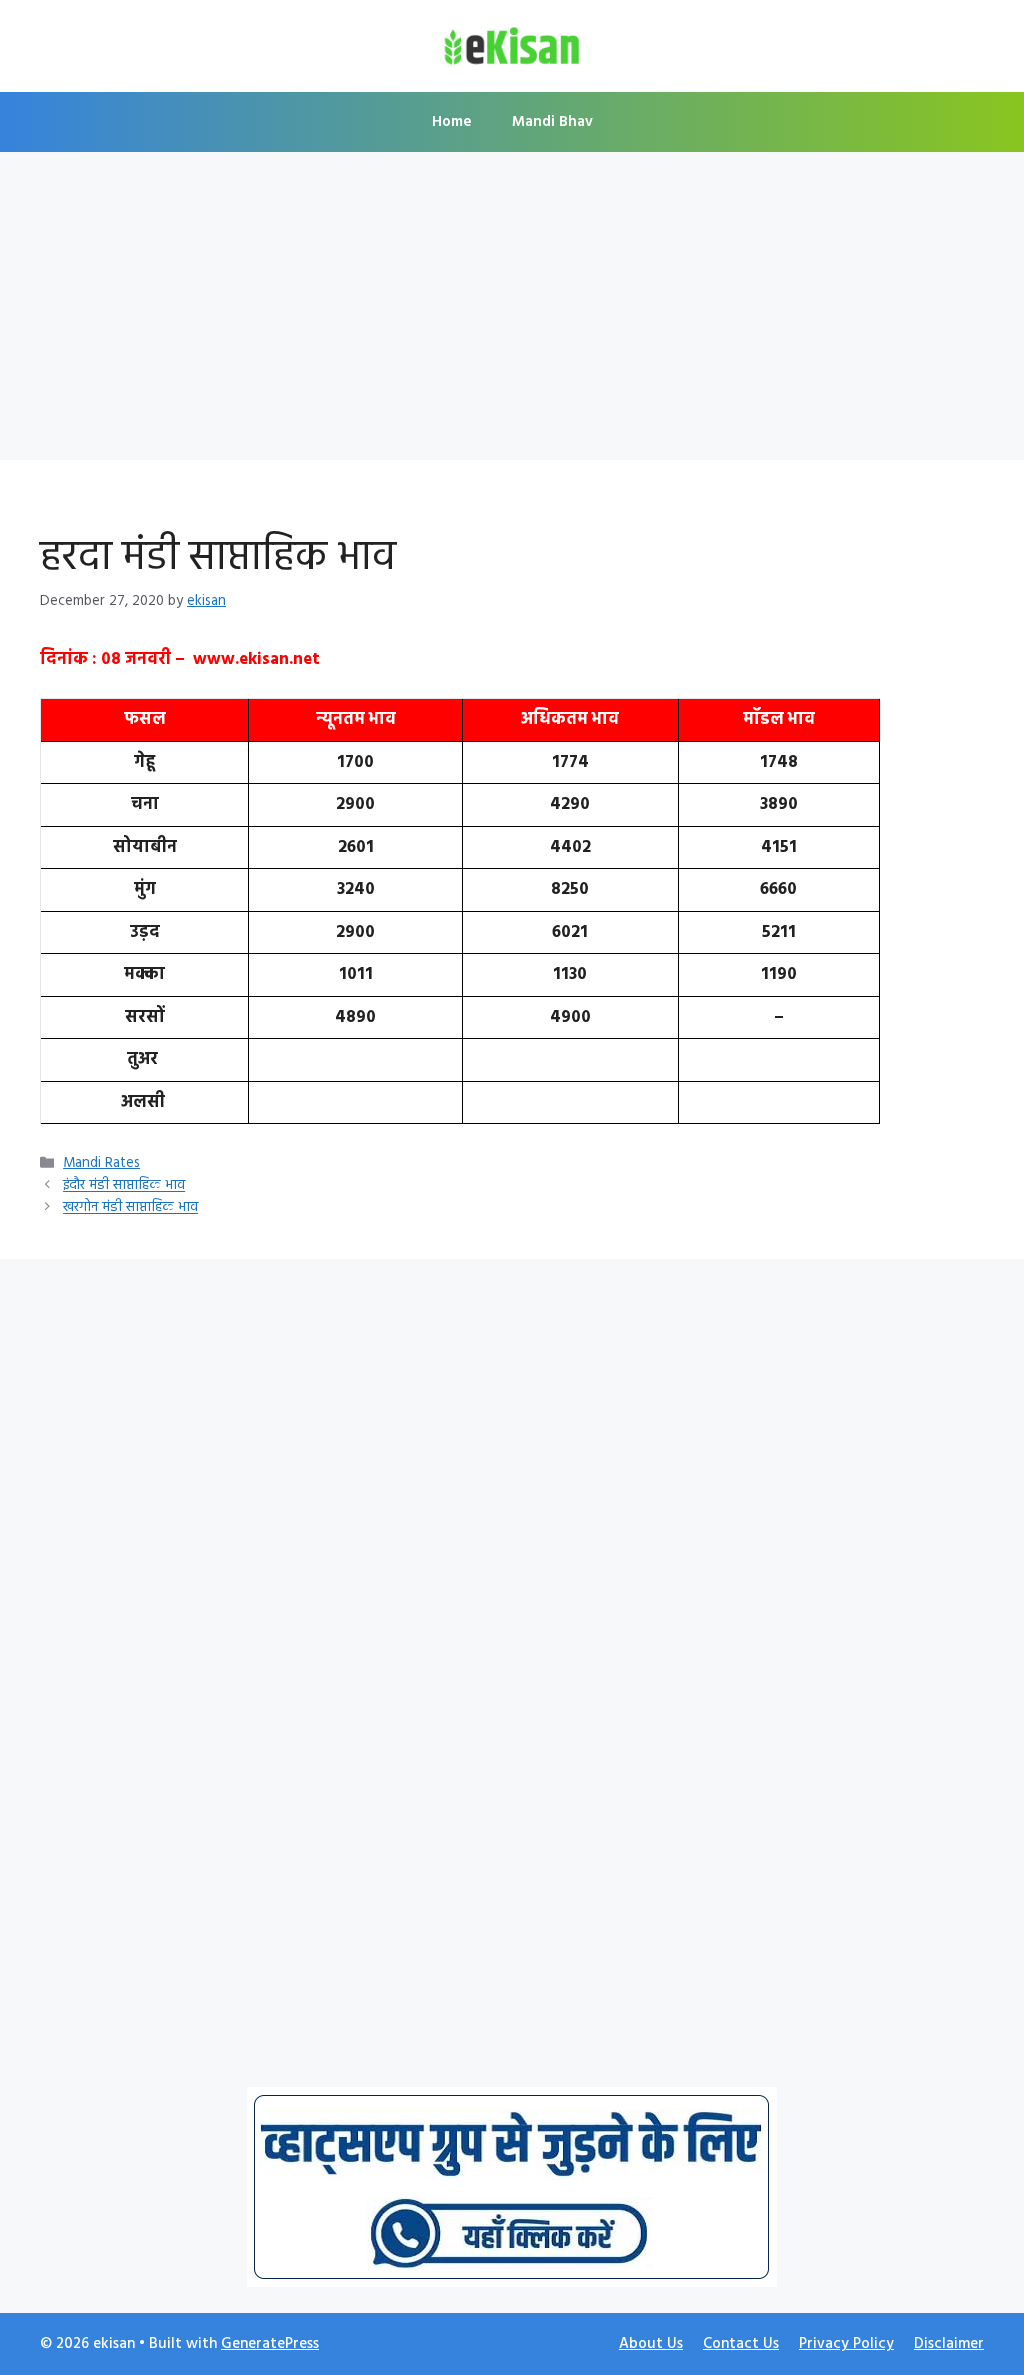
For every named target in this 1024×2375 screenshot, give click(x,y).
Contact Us (741, 2344)
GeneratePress (270, 2344)
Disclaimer (949, 2344)
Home (452, 122)
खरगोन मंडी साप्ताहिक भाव (130, 1208)
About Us (651, 2344)
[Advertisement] (512, 312)
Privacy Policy (846, 2344)
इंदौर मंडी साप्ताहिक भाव (124, 1186)
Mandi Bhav (552, 122)
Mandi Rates (101, 1163)
